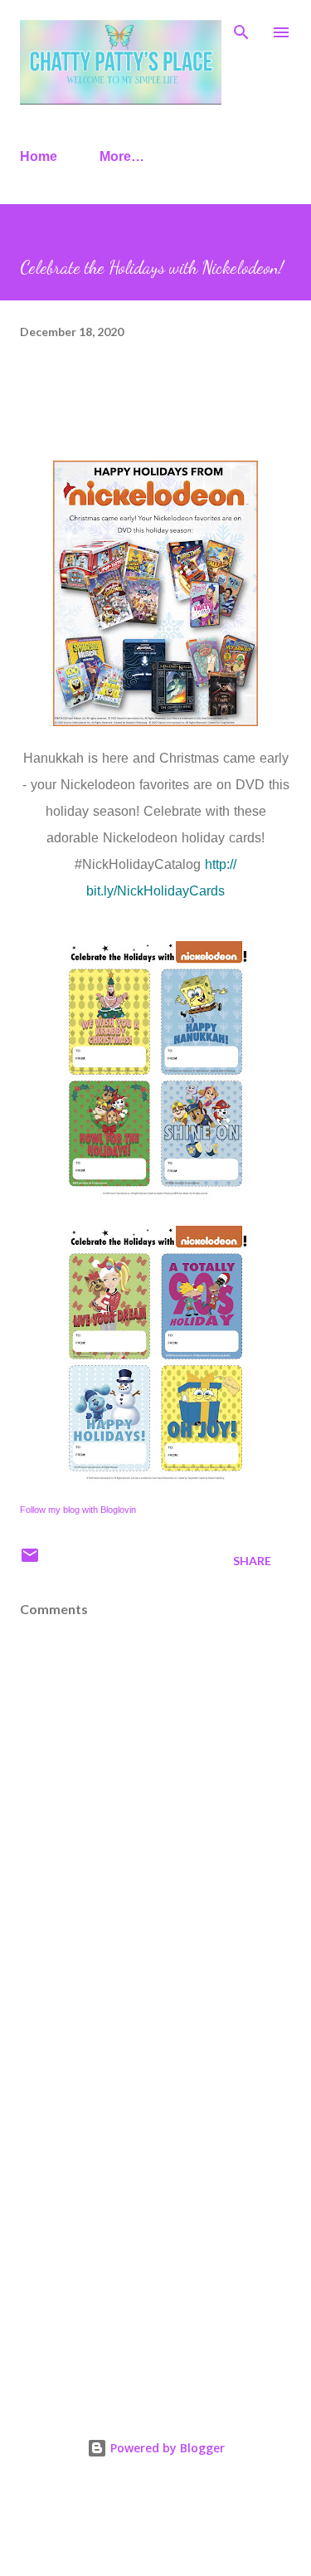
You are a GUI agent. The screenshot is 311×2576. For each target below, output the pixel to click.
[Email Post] (30, 1561)
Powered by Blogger (166, 2448)
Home (39, 156)
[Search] (241, 30)
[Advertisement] (155, 2211)
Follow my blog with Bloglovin (78, 1510)
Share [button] (252, 1561)
